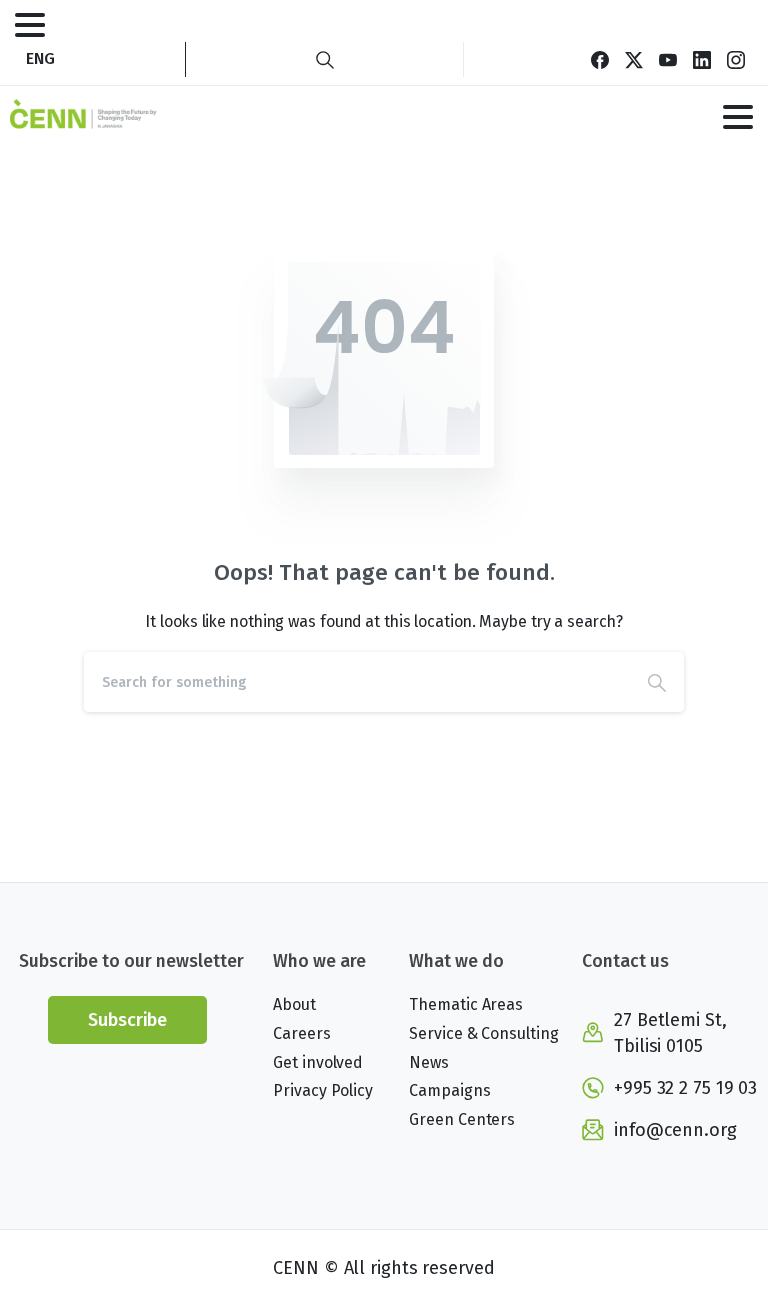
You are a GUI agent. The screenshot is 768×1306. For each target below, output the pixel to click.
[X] (634, 59)
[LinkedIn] (702, 59)
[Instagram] (736, 59)
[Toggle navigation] (30, 25)
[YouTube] (668, 59)
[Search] (325, 59)
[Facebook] (600, 59)
